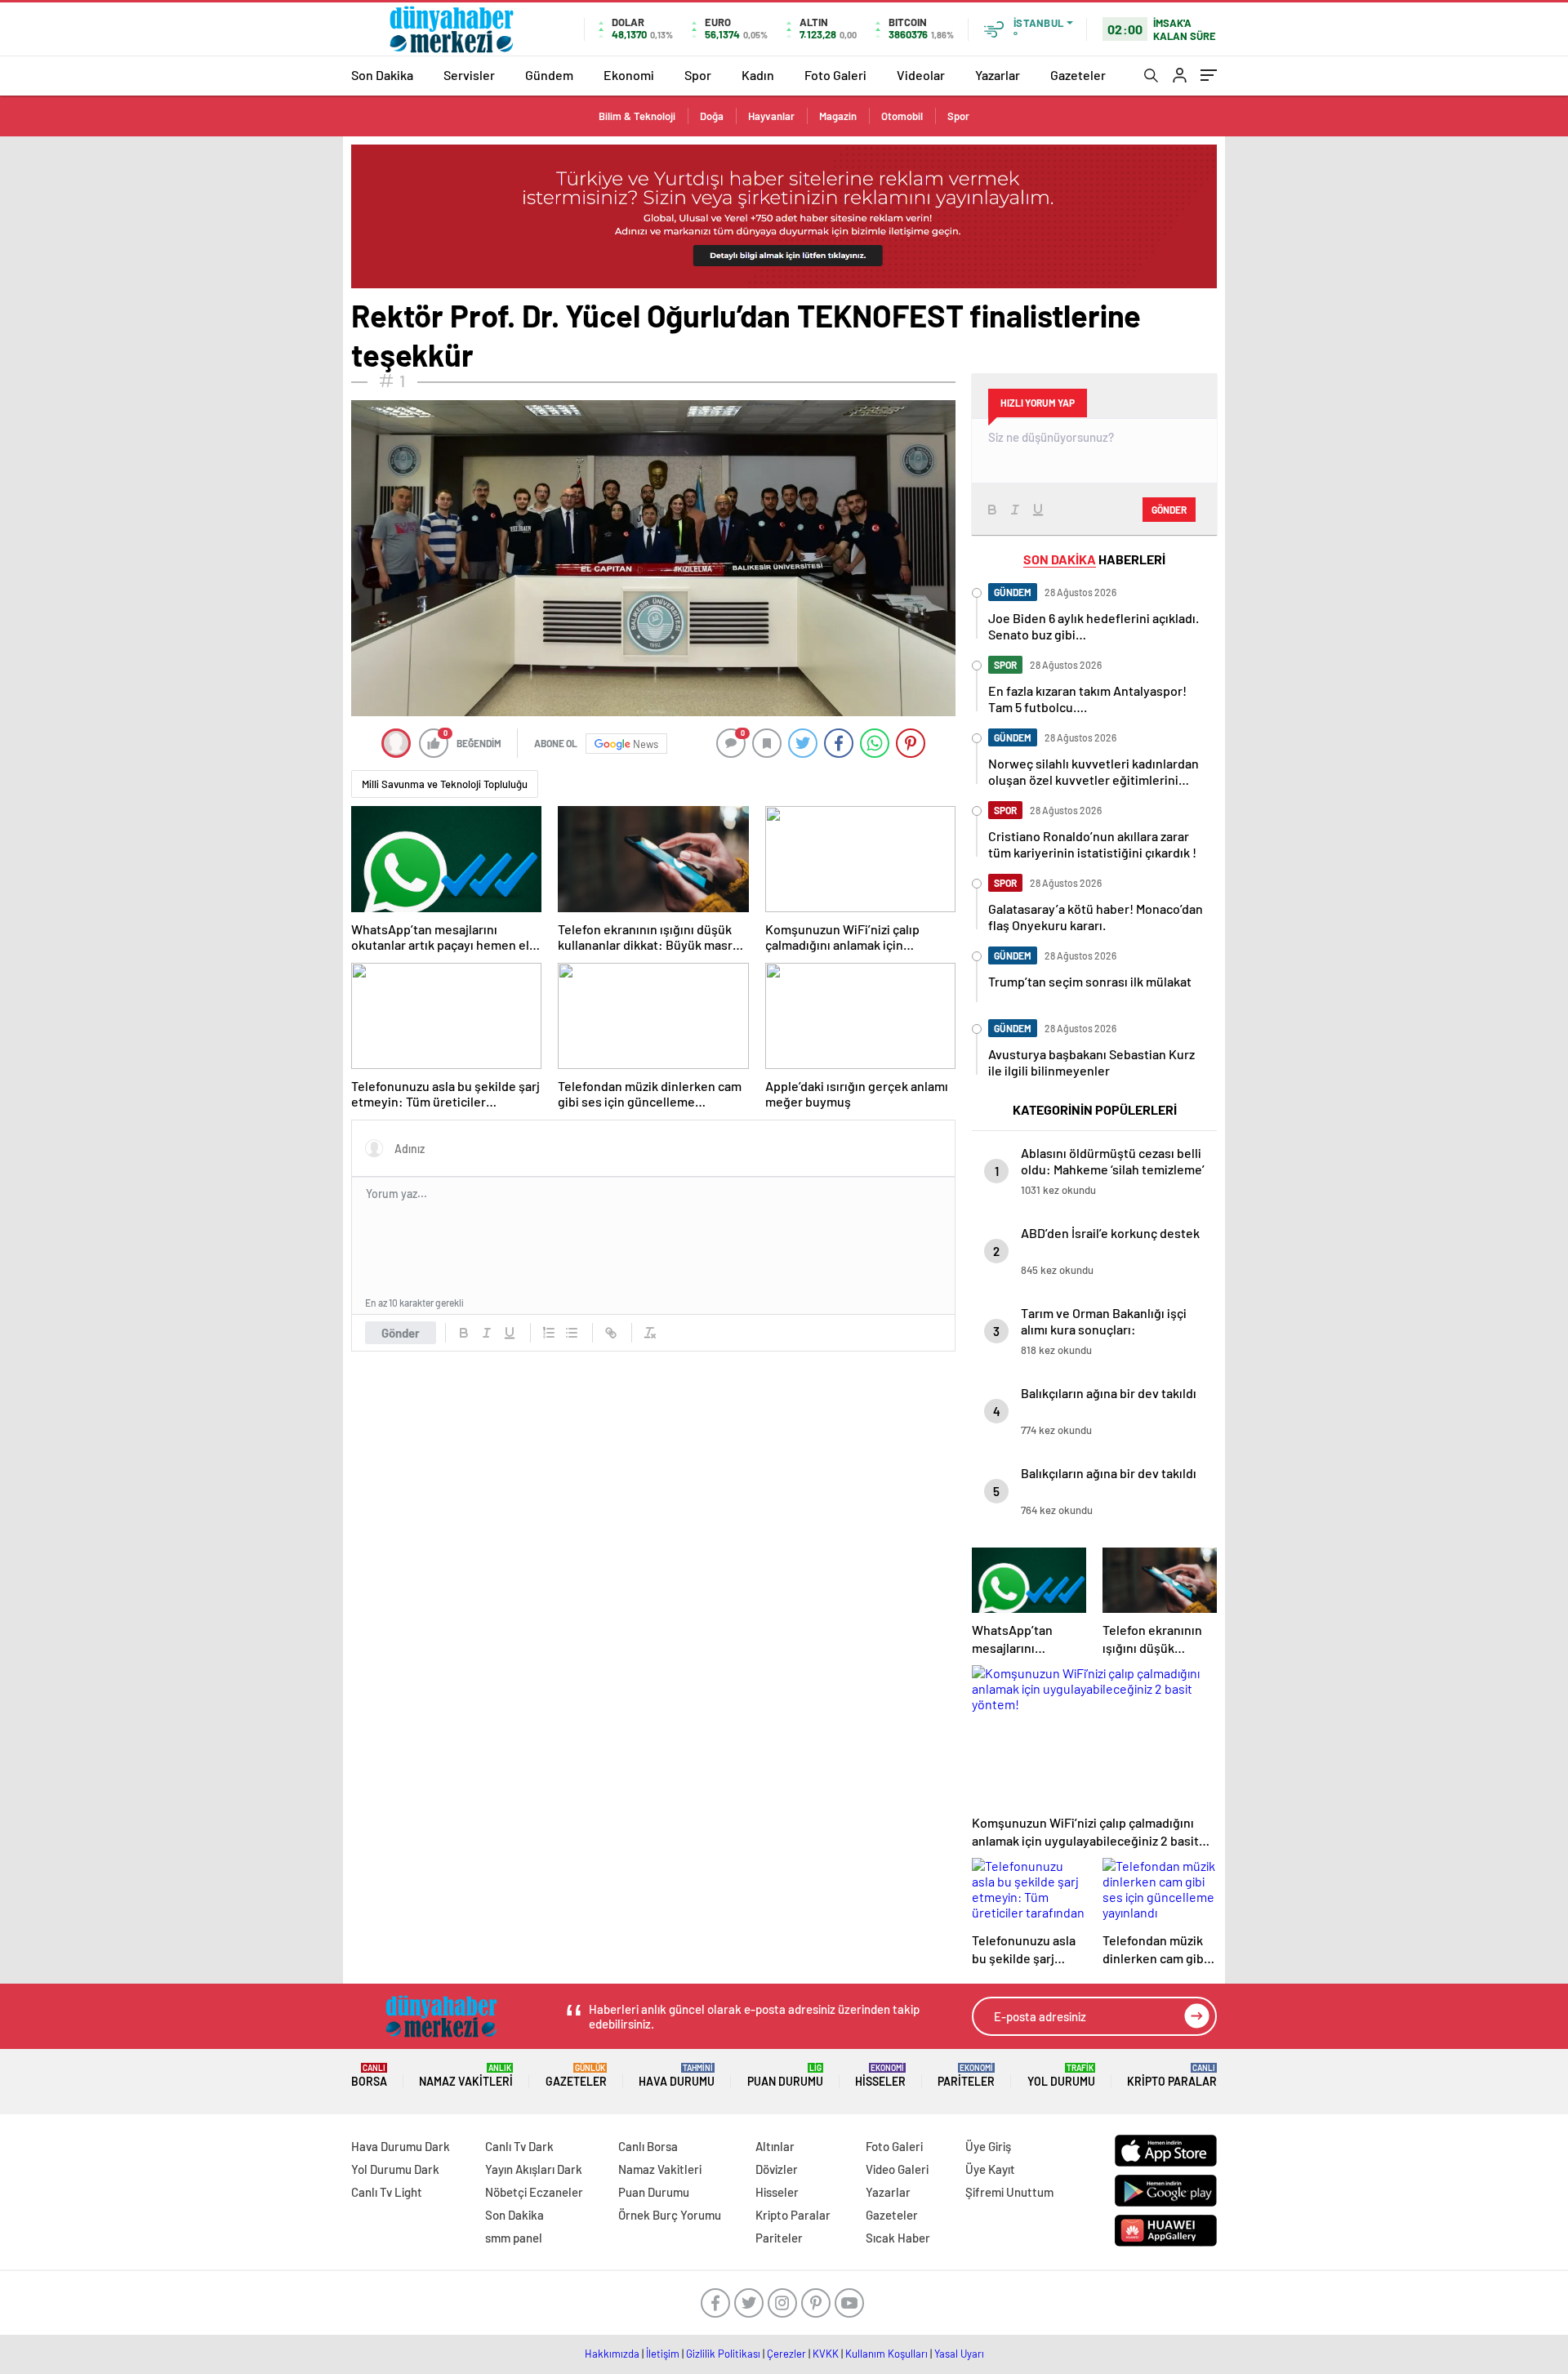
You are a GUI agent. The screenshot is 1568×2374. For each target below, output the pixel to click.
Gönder (401, 1333)
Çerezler (786, 2354)
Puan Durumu (785, 2076)
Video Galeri (897, 2169)
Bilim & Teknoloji (637, 116)
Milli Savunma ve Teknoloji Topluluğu (445, 784)
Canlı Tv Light (387, 2192)
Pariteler (966, 2076)
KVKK (826, 2354)
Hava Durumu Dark (401, 2146)
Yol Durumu (1061, 2076)
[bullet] (572, 1333)
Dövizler (777, 2169)
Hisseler (880, 2076)
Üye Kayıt (990, 2169)
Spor (698, 75)
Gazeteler (1078, 75)
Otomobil (902, 116)
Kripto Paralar (1172, 2076)
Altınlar (775, 2146)
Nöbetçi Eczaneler (534, 2192)
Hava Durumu (677, 2076)
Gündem (549, 75)
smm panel (514, 2238)
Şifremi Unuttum (1009, 2192)
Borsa (369, 2076)
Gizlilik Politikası (723, 2354)
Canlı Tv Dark (519, 2146)
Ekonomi (629, 75)
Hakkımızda (612, 2354)
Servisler (469, 75)
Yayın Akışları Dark (534, 2169)
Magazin (838, 116)
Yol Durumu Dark (395, 2169)
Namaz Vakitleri (466, 2076)
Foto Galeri (835, 75)
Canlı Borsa (648, 2146)
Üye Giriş (988, 2146)
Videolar (921, 75)
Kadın (758, 75)
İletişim (663, 2354)
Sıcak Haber (898, 2238)
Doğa (712, 116)
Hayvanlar (771, 116)
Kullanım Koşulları (886, 2354)
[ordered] (549, 1333)
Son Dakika (382, 75)
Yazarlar (998, 75)
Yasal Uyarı (959, 2354)
